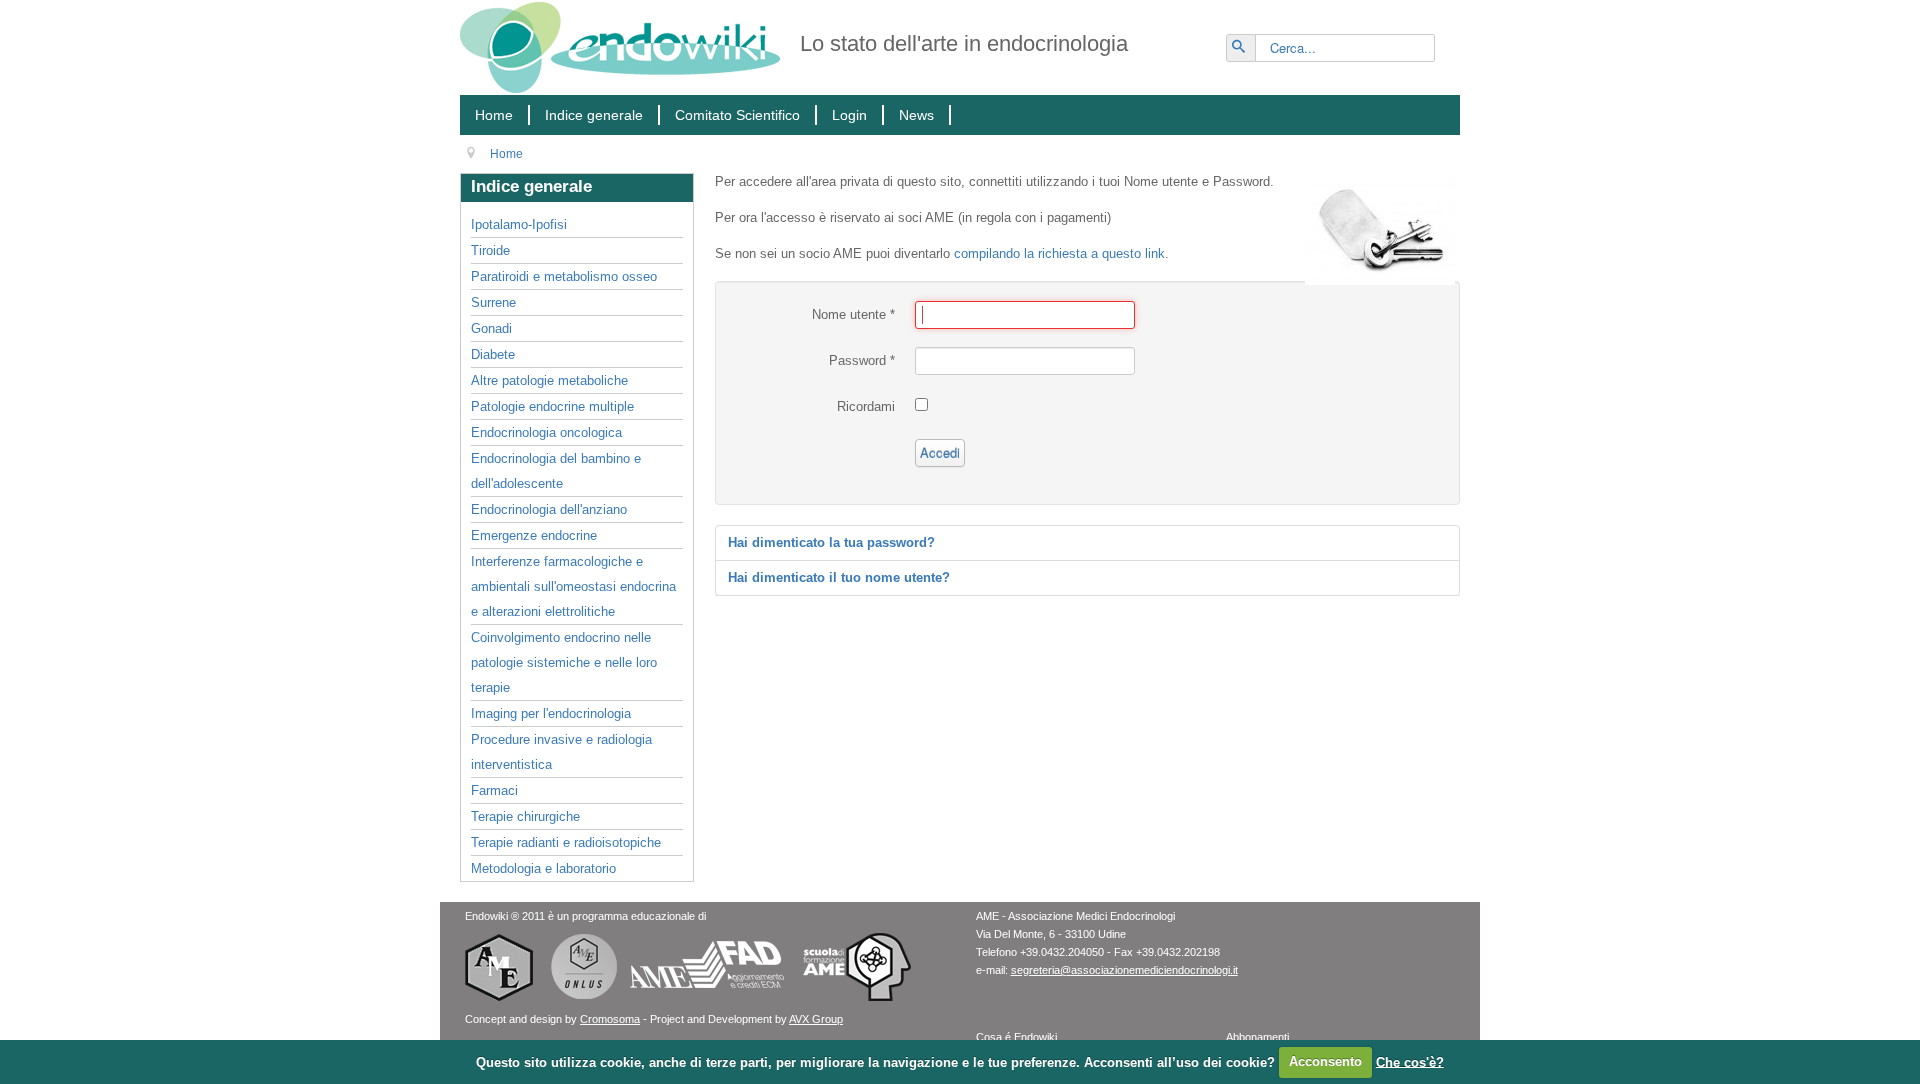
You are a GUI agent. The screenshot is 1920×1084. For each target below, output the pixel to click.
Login (849, 115)
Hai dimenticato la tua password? (831, 542)
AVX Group (816, 1019)
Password (862, 360)
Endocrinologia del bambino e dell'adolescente (556, 471)
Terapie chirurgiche (525, 816)
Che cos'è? (1410, 1061)
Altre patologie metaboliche (549, 380)
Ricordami (866, 406)
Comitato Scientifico (737, 115)
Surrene (493, 302)
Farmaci (494, 790)
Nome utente (853, 314)
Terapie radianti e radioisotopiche (566, 842)
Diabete (493, 354)
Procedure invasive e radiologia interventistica (561, 752)
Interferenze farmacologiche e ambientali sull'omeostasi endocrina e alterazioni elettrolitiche (573, 586)
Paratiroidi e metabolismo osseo (564, 276)
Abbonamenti (1257, 1037)
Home (494, 115)
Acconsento (1325, 1061)
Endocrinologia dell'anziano (549, 509)
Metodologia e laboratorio (543, 868)
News (916, 115)
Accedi (940, 452)
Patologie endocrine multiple (552, 406)
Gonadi (491, 328)
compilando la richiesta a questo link (1059, 253)
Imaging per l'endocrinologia (551, 713)
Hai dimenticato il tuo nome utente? (839, 577)
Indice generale (594, 115)
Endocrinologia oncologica (546, 432)
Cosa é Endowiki (1016, 1037)
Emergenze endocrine (534, 535)
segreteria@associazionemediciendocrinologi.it (1124, 970)
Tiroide (490, 250)
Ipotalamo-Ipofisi (519, 224)
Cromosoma (610, 1019)
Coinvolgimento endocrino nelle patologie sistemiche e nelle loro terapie (564, 662)
